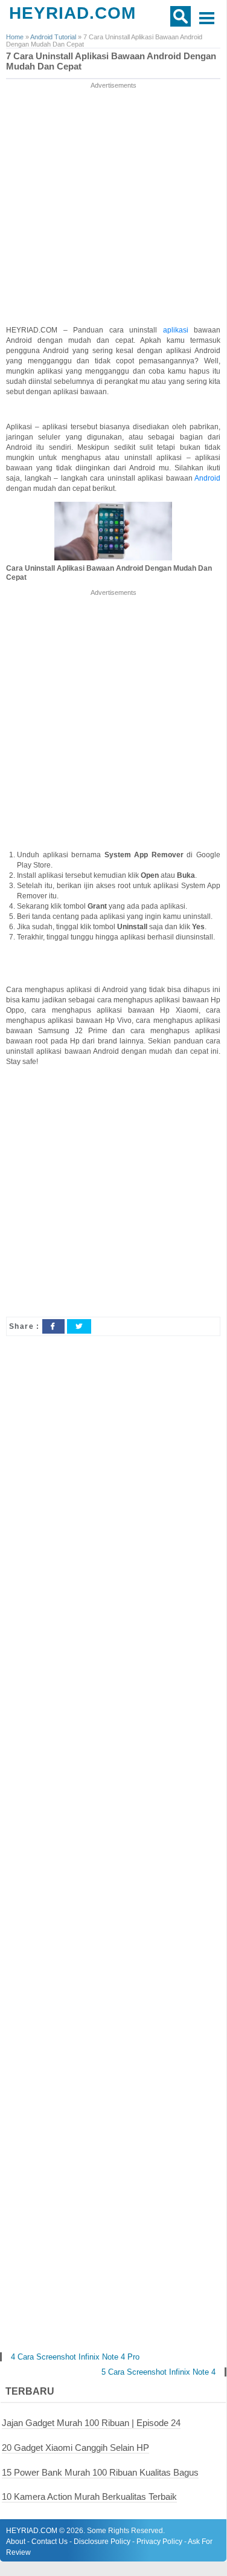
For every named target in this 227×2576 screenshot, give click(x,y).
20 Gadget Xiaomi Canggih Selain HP (75, 2448)
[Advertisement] (113, 205)
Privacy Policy (159, 2542)
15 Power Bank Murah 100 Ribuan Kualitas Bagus (100, 2472)
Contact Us (50, 2542)
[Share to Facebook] (53, 1326)
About (16, 2542)
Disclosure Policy (102, 2542)
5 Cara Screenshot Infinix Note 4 (158, 2372)
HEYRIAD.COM (72, 13)
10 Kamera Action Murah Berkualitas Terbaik (89, 2497)
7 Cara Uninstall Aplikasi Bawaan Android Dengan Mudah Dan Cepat (111, 61)
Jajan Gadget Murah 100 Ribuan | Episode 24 (91, 2423)
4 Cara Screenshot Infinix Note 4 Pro (75, 2357)
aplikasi (179, 330)
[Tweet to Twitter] (79, 1326)
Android (207, 478)
